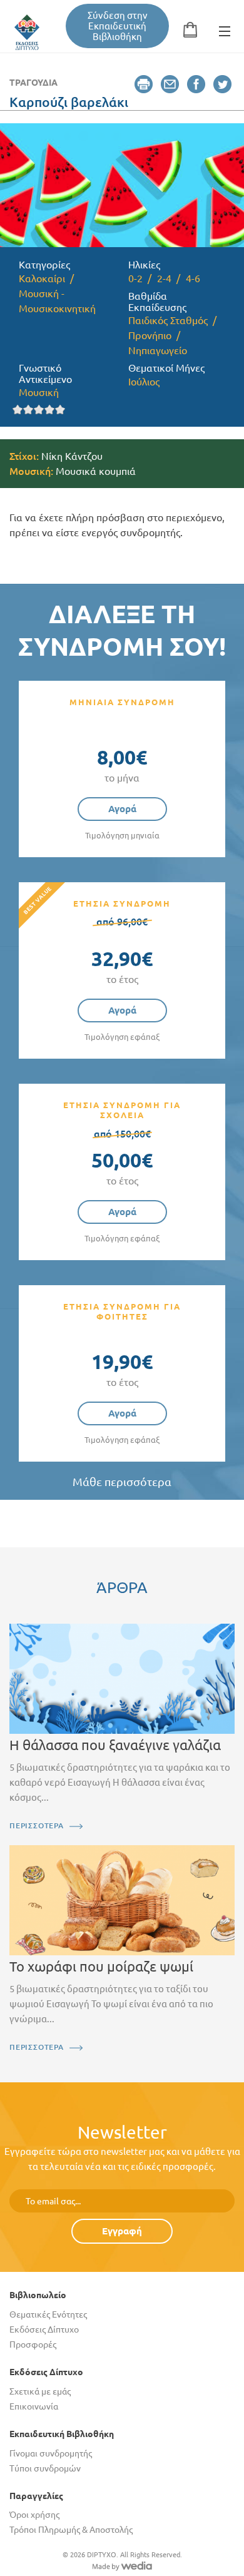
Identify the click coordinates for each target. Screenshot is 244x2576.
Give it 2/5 (28, 410)
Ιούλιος (144, 382)
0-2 (135, 278)
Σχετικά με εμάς (40, 2391)
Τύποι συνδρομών (45, 2468)
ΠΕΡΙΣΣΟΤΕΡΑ (37, 1825)
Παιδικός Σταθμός (168, 320)
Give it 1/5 (18, 410)
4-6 (193, 278)
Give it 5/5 (60, 410)
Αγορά (122, 809)
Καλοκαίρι (42, 278)
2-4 (164, 278)
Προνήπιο (150, 335)
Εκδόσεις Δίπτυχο (44, 2329)
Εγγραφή (122, 2231)
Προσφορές (33, 2344)
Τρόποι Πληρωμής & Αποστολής (71, 2530)
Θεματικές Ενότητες (48, 2314)
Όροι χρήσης (34, 2515)
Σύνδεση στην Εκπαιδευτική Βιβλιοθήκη (118, 26)
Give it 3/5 (39, 410)
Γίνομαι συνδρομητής (51, 2453)
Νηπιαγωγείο (158, 350)
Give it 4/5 (50, 410)
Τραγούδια (33, 83)
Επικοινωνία (34, 2406)
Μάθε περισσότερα (122, 1482)
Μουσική (39, 392)
